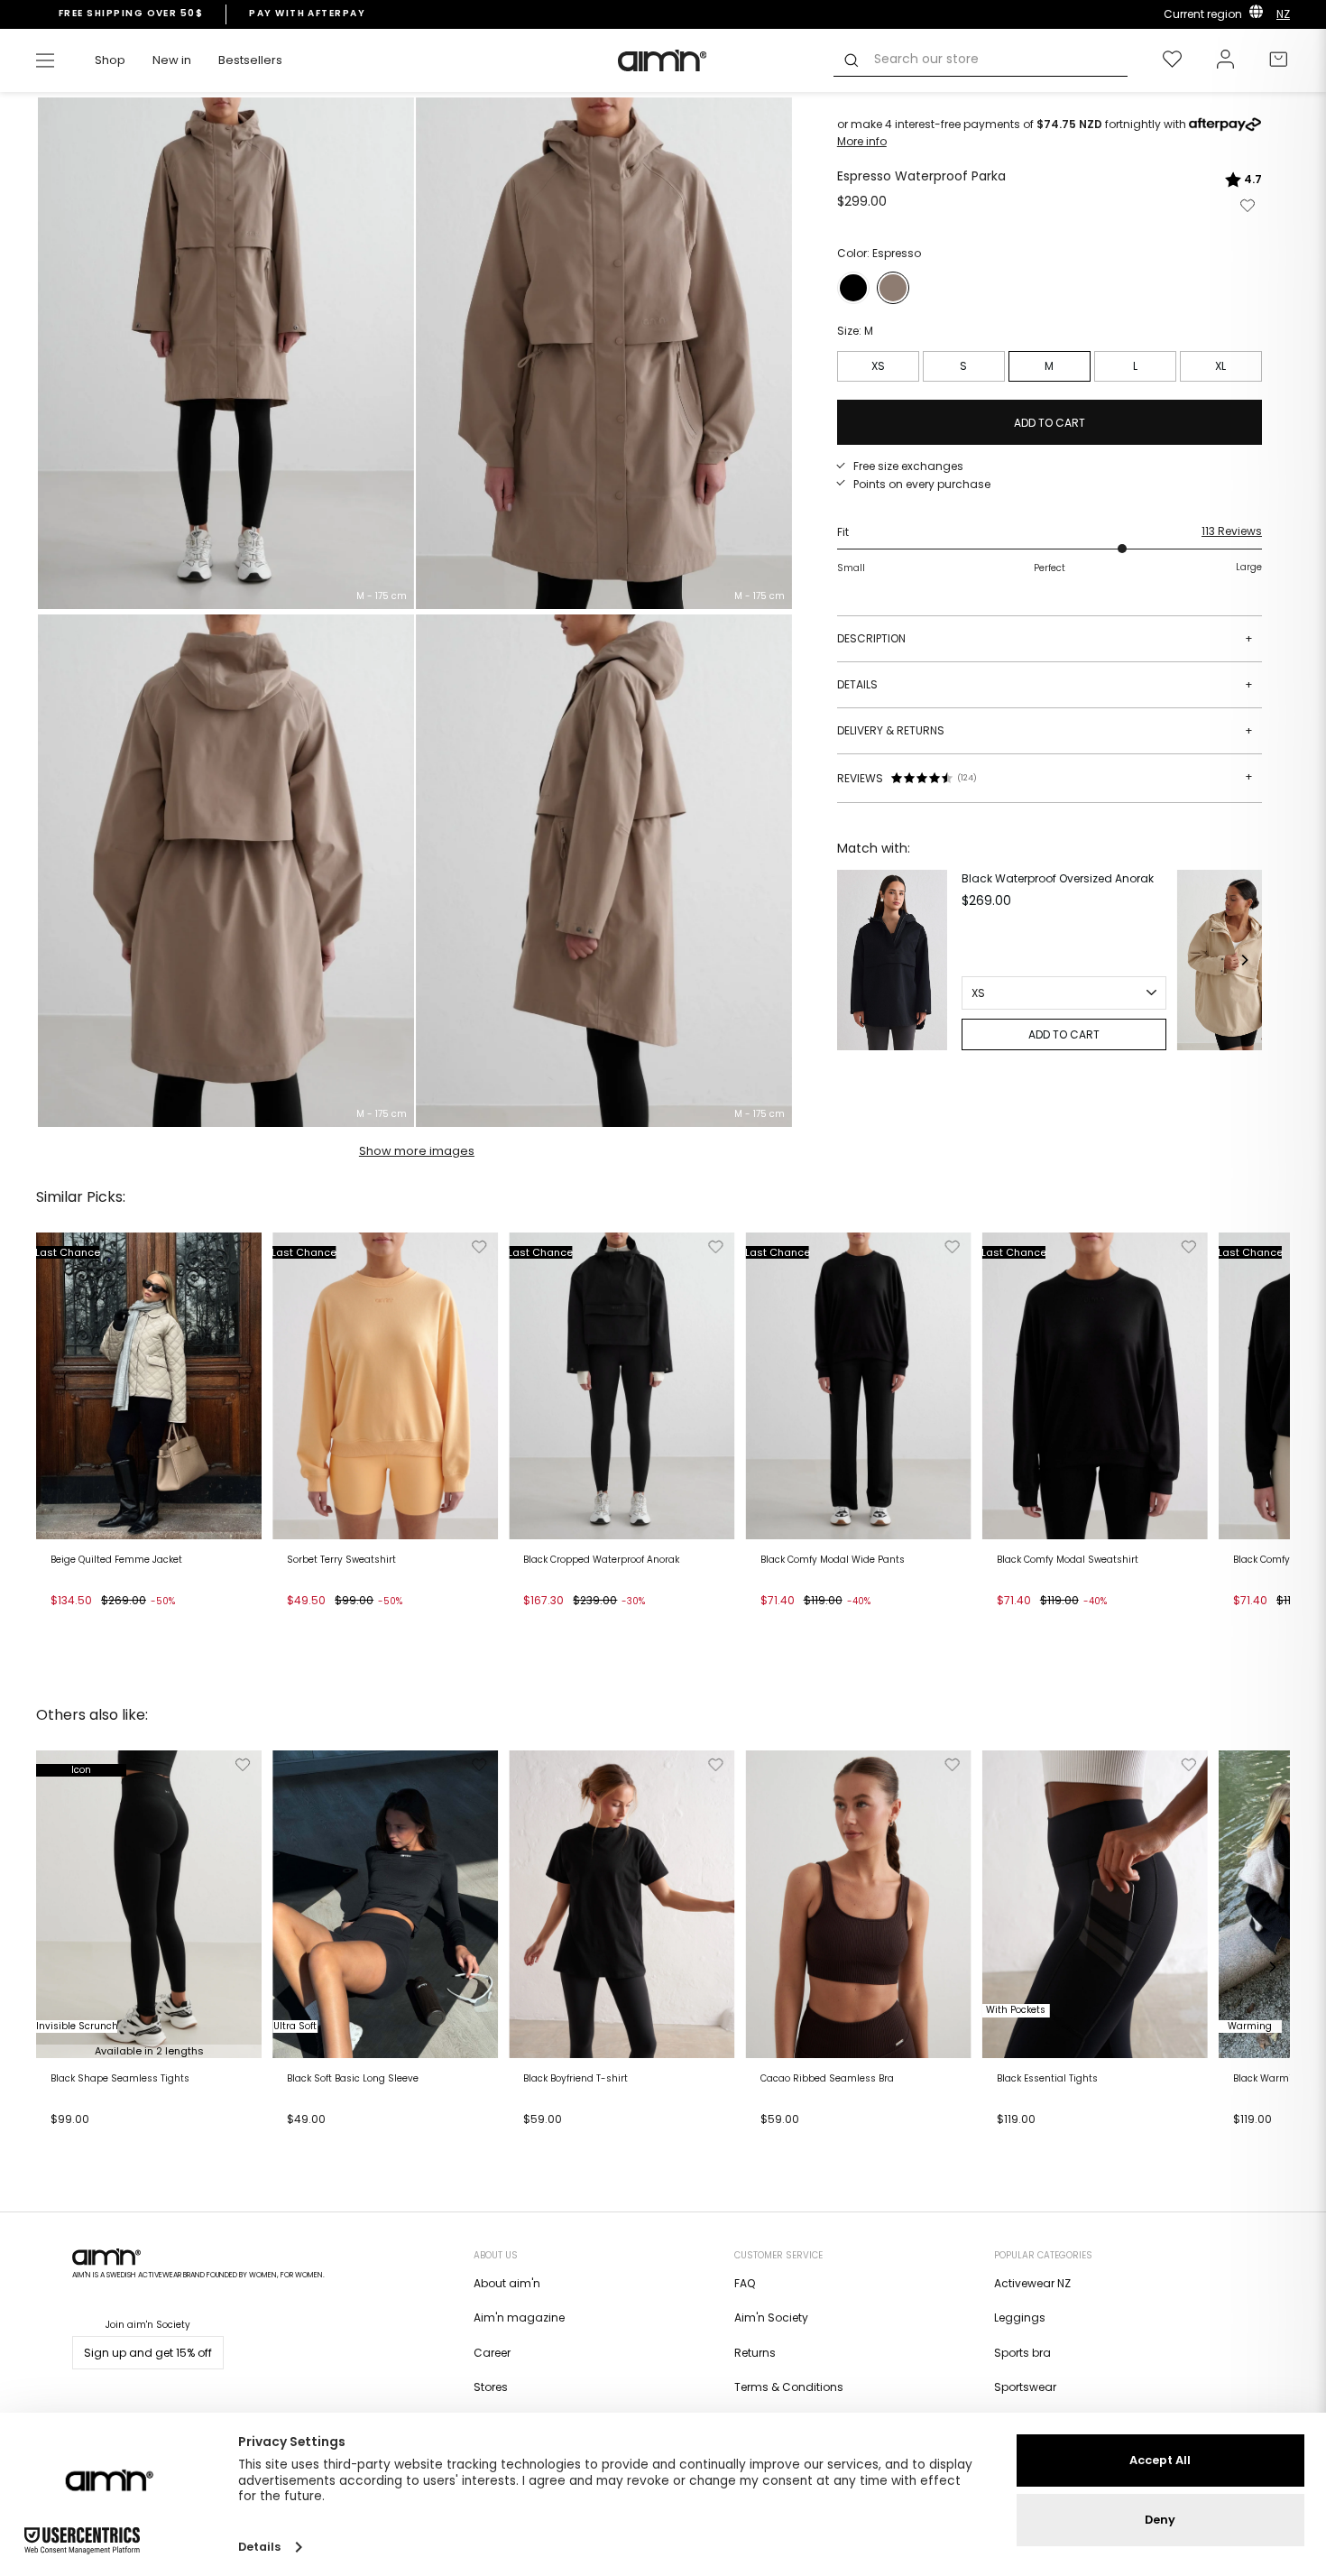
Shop (110, 60)
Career (492, 2353)
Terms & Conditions (789, 2387)
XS (878, 366)
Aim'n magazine (519, 2317)
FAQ (745, 2283)
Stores (491, 2387)
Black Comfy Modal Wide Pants (833, 1560)
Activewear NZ (1032, 2283)
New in (172, 60)
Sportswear (1025, 2387)
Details (1045, 684)
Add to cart (87, 1624)
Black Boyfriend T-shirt (576, 2079)
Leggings (1020, 2317)
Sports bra (1022, 2353)
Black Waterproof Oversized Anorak (1058, 878)
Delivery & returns (1045, 730)
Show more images (417, 1151)
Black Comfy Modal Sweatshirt (1068, 1560)
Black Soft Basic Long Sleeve (353, 2079)
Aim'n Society (771, 2317)
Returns (755, 2353)
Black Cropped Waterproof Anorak (601, 1560)
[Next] (1244, 960)
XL (1220, 366)
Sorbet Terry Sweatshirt (341, 1560)
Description (1045, 638)
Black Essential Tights (1047, 2079)
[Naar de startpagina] (663, 60)
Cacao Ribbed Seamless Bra (827, 2079)
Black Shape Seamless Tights (120, 2079)
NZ (1283, 14)
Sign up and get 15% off (148, 2353)
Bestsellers (250, 60)
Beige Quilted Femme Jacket (116, 1560)
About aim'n (507, 2283)
